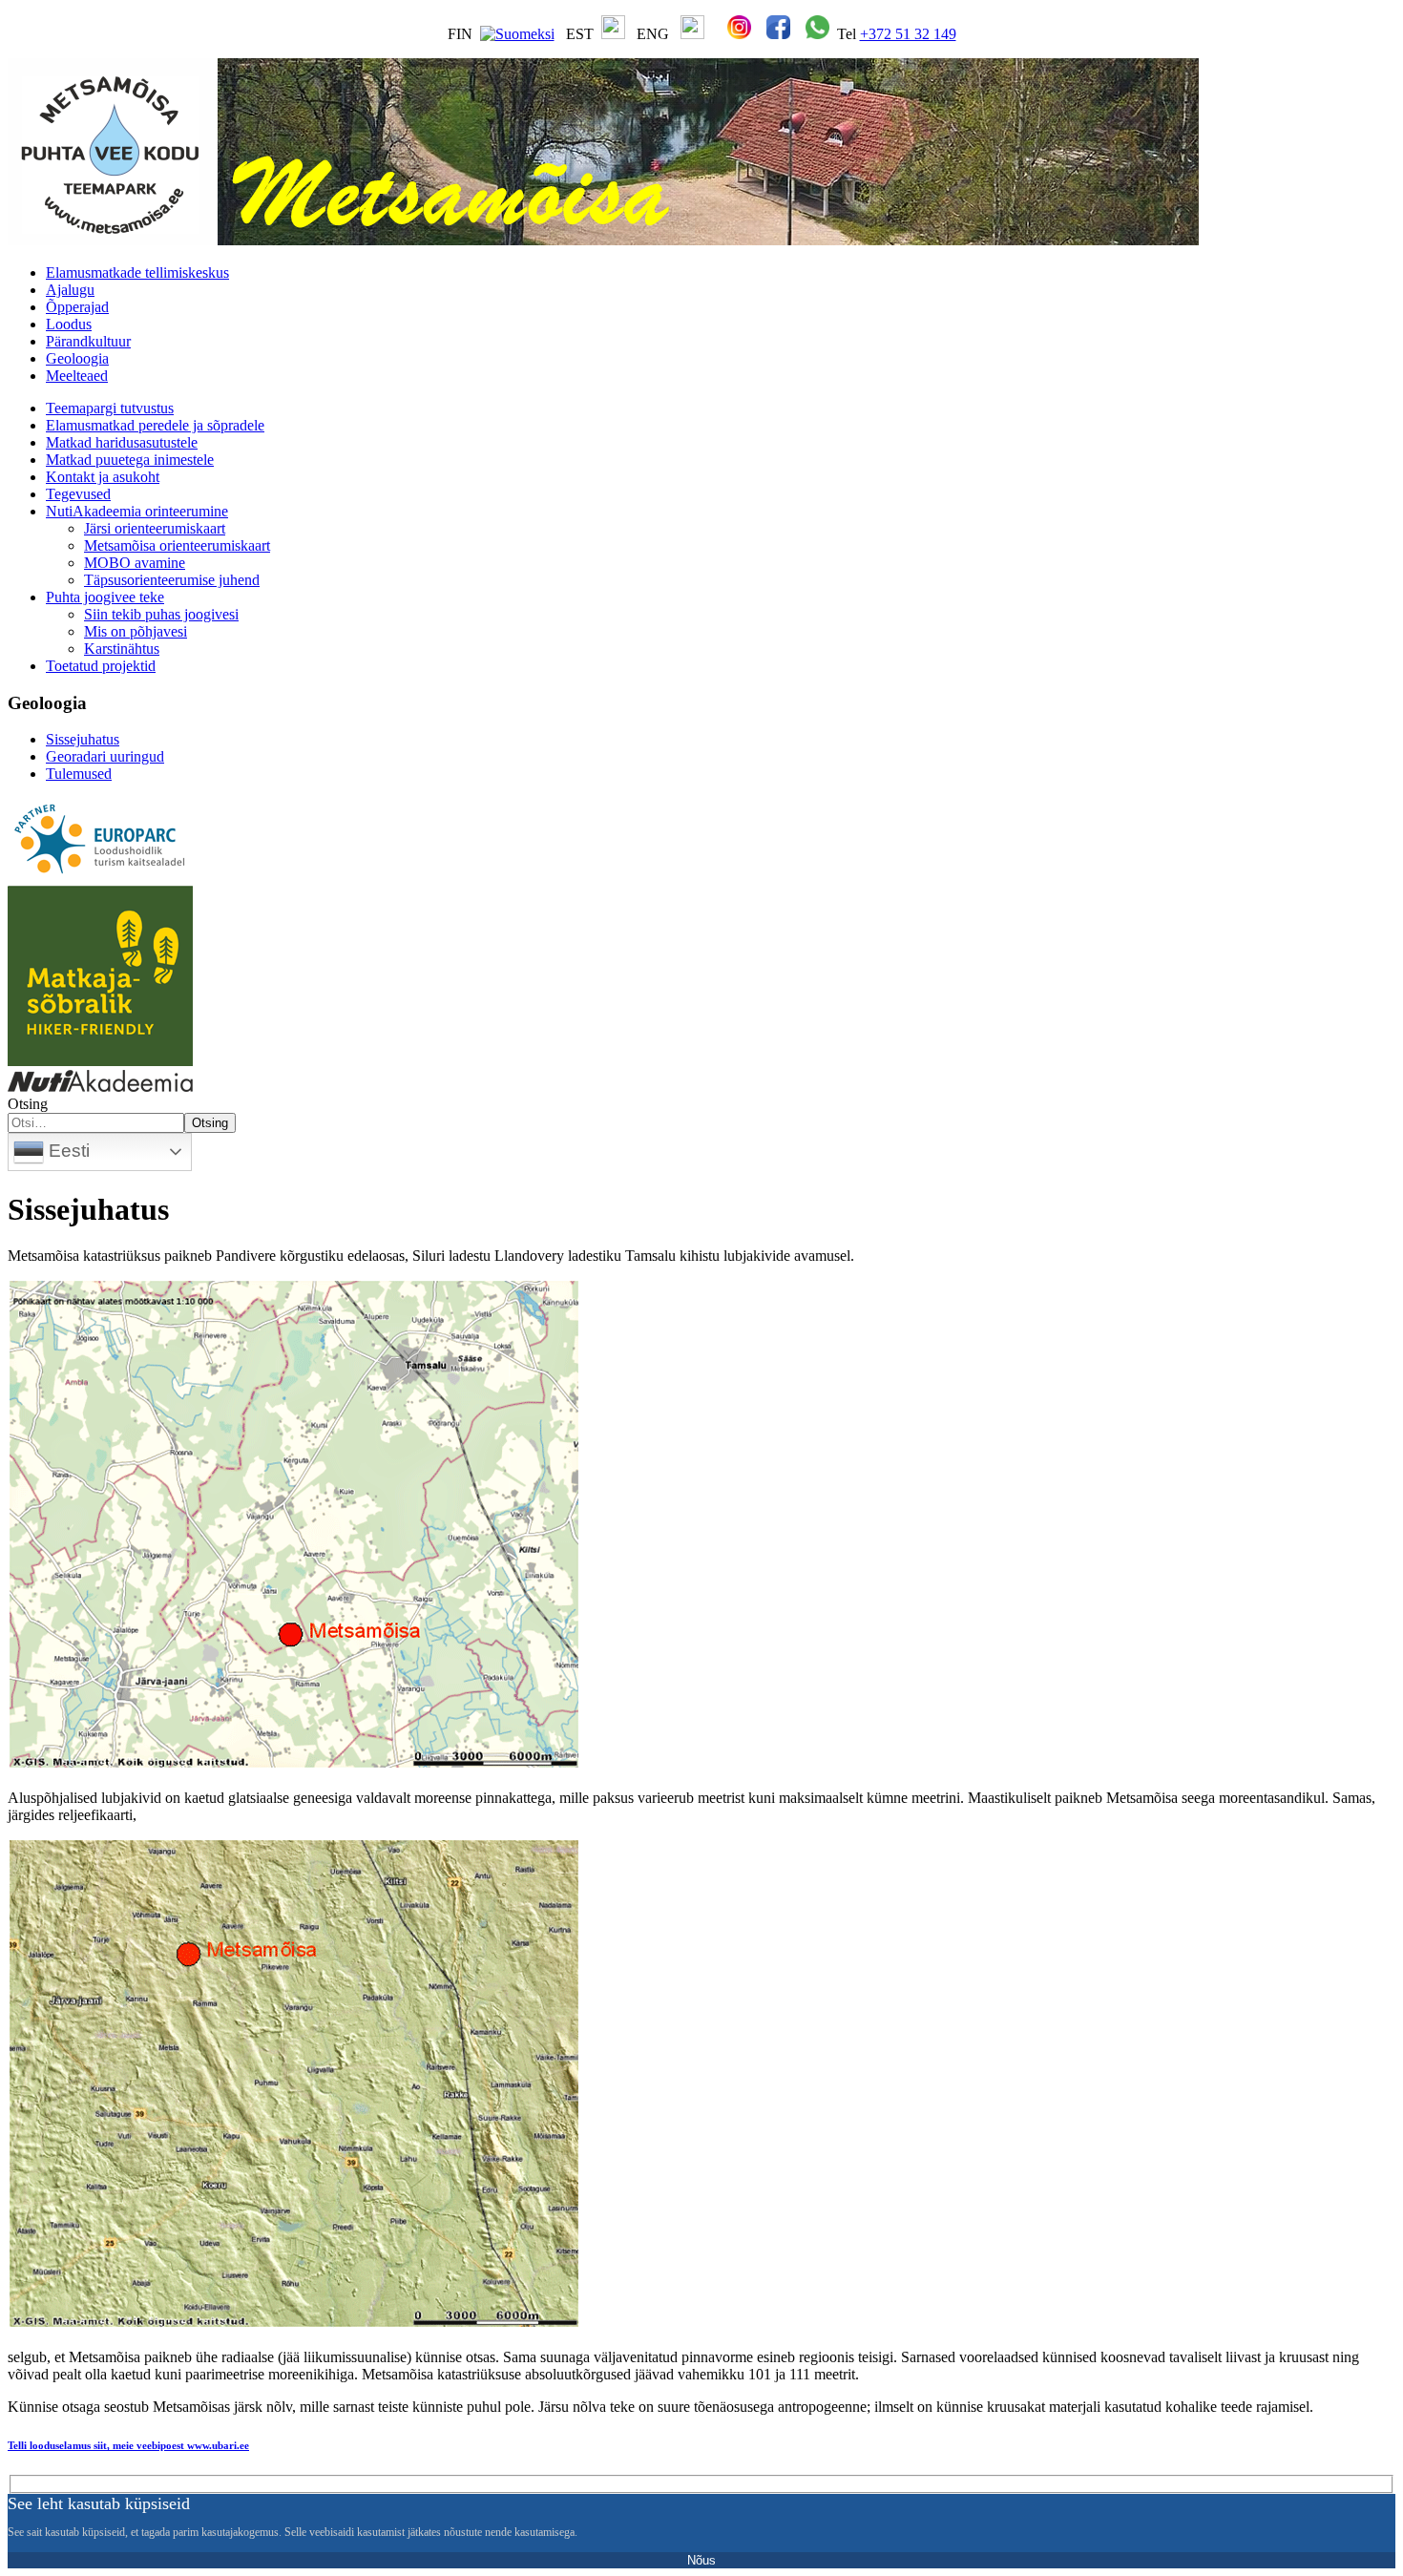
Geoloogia (77, 358)
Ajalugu (70, 290)
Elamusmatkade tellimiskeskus (137, 272)
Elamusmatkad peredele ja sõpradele (155, 425)
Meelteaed (77, 376)
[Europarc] (100, 877)
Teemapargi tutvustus (110, 408)
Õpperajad (77, 307)
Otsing (28, 1104)
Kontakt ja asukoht (103, 477)
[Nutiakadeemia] (100, 1087)
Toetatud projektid (101, 666)
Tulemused (79, 774)
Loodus (69, 324)
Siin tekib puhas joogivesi (161, 614)
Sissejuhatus (83, 739)
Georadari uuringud (105, 756)
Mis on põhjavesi (136, 631)
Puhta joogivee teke (105, 597)
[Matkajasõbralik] (100, 1061)
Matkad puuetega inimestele (130, 460)
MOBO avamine (135, 563)
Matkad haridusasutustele (122, 442)
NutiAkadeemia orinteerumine (137, 511)
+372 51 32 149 (908, 34)
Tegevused (78, 494)
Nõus (701, 2560)
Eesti (67, 1151)
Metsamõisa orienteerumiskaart (177, 545)
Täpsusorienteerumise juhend (172, 580)
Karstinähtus (122, 649)
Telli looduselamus (128, 2445)
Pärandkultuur (88, 341)
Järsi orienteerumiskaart (155, 528)
